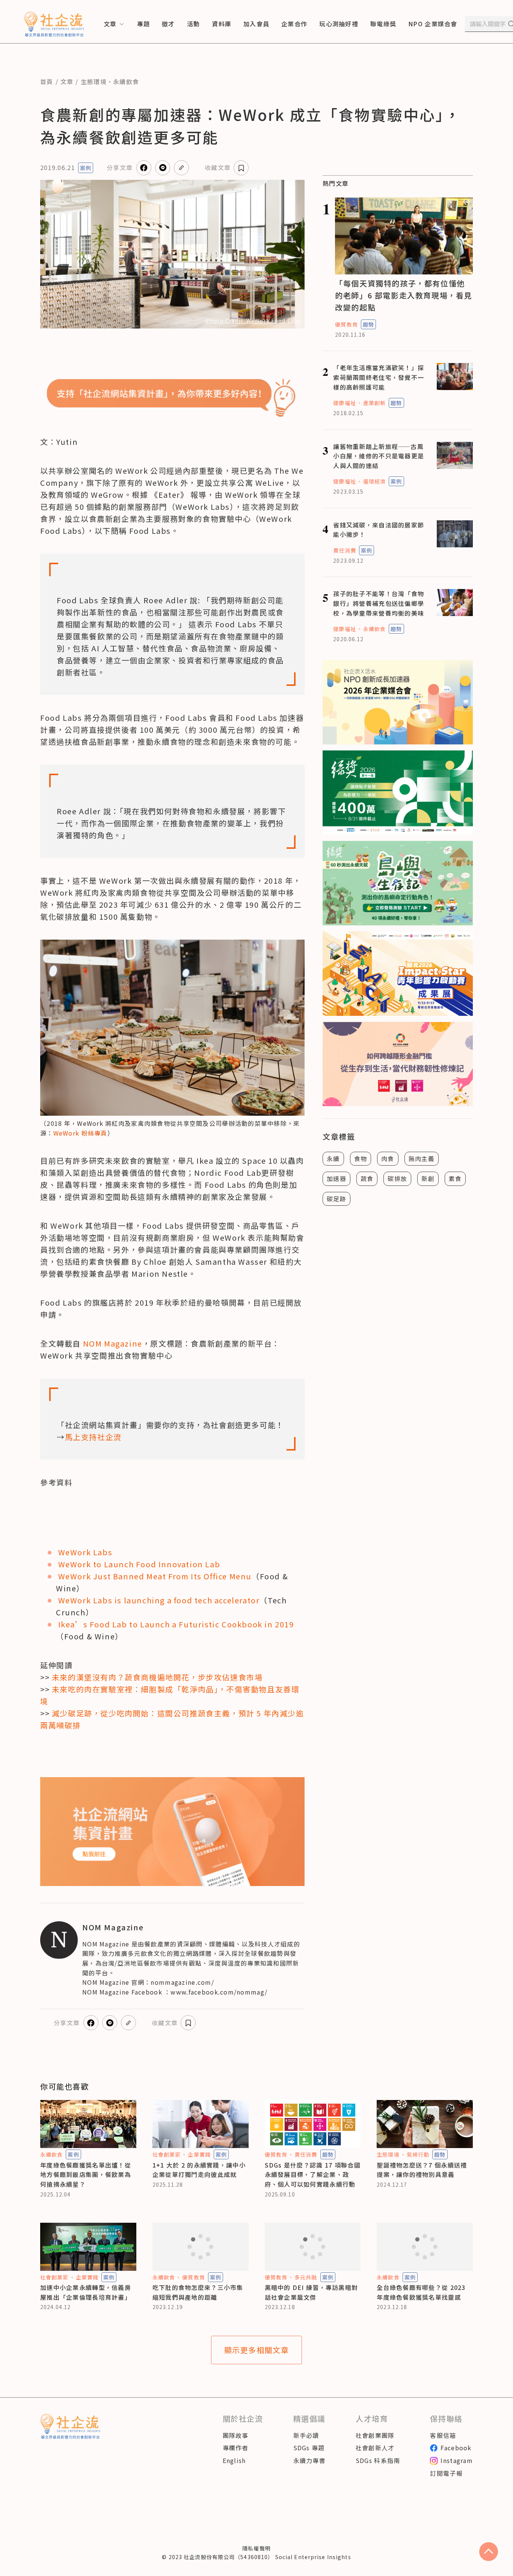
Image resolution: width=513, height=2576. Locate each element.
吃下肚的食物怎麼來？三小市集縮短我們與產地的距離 (198, 2292)
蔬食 (367, 1178)
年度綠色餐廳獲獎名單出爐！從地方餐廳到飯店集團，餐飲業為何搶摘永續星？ (86, 2175)
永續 (333, 1158)
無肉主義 (422, 1158)
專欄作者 (236, 2448)
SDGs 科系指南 (378, 2460)
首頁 (47, 81)
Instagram (457, 2460)
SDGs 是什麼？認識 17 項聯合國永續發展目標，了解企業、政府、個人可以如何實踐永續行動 (313, 2175)
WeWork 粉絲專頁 (80, 1133)
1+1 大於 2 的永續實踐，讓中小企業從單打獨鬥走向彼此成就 (199, 2170)
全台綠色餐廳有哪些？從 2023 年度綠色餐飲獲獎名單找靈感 (421, 2292)
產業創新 (374, 403)
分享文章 (120, 167)
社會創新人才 (375, 2448)
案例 (86, 168)
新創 (428, 1178)
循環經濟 (374, 481)
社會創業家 (167, 2154)
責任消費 (344, 550)
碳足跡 (336, 1199)
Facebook (456, 2448)
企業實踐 (199, 2154)
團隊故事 (236, 2435)
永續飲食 (126, 81)
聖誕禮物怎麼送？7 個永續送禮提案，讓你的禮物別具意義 (422, 2170)
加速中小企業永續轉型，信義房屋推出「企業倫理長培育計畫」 (86, 2292)
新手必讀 (306, 2435)
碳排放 (397, 1178)
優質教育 (346, 324)
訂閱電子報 (446, 2473)
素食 (455, 1178)
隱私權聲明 (256, 2548)
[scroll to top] (489, 2552)
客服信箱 (443, 2435)
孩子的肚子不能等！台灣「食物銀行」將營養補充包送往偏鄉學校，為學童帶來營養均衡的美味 (379, 603)
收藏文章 (218, 167)
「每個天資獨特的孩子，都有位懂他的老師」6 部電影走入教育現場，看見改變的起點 (404, 295)
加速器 (336, 1178)
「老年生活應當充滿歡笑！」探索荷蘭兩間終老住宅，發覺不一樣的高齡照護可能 (379, 377)
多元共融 (306, 2277)
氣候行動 (418, 2154)
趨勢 (368, 324)
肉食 (388, 1158)
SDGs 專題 (309, 2448)
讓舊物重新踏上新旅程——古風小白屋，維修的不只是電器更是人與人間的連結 (379, 456)
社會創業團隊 (375, 2435)
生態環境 (94, 81)
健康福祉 (344, 403)
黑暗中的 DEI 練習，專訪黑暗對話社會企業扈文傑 (312, 2292)
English (234, 2460)
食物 (361, 1158)
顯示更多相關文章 (257, 2350)
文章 (67, 81)
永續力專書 (309, 2460)
